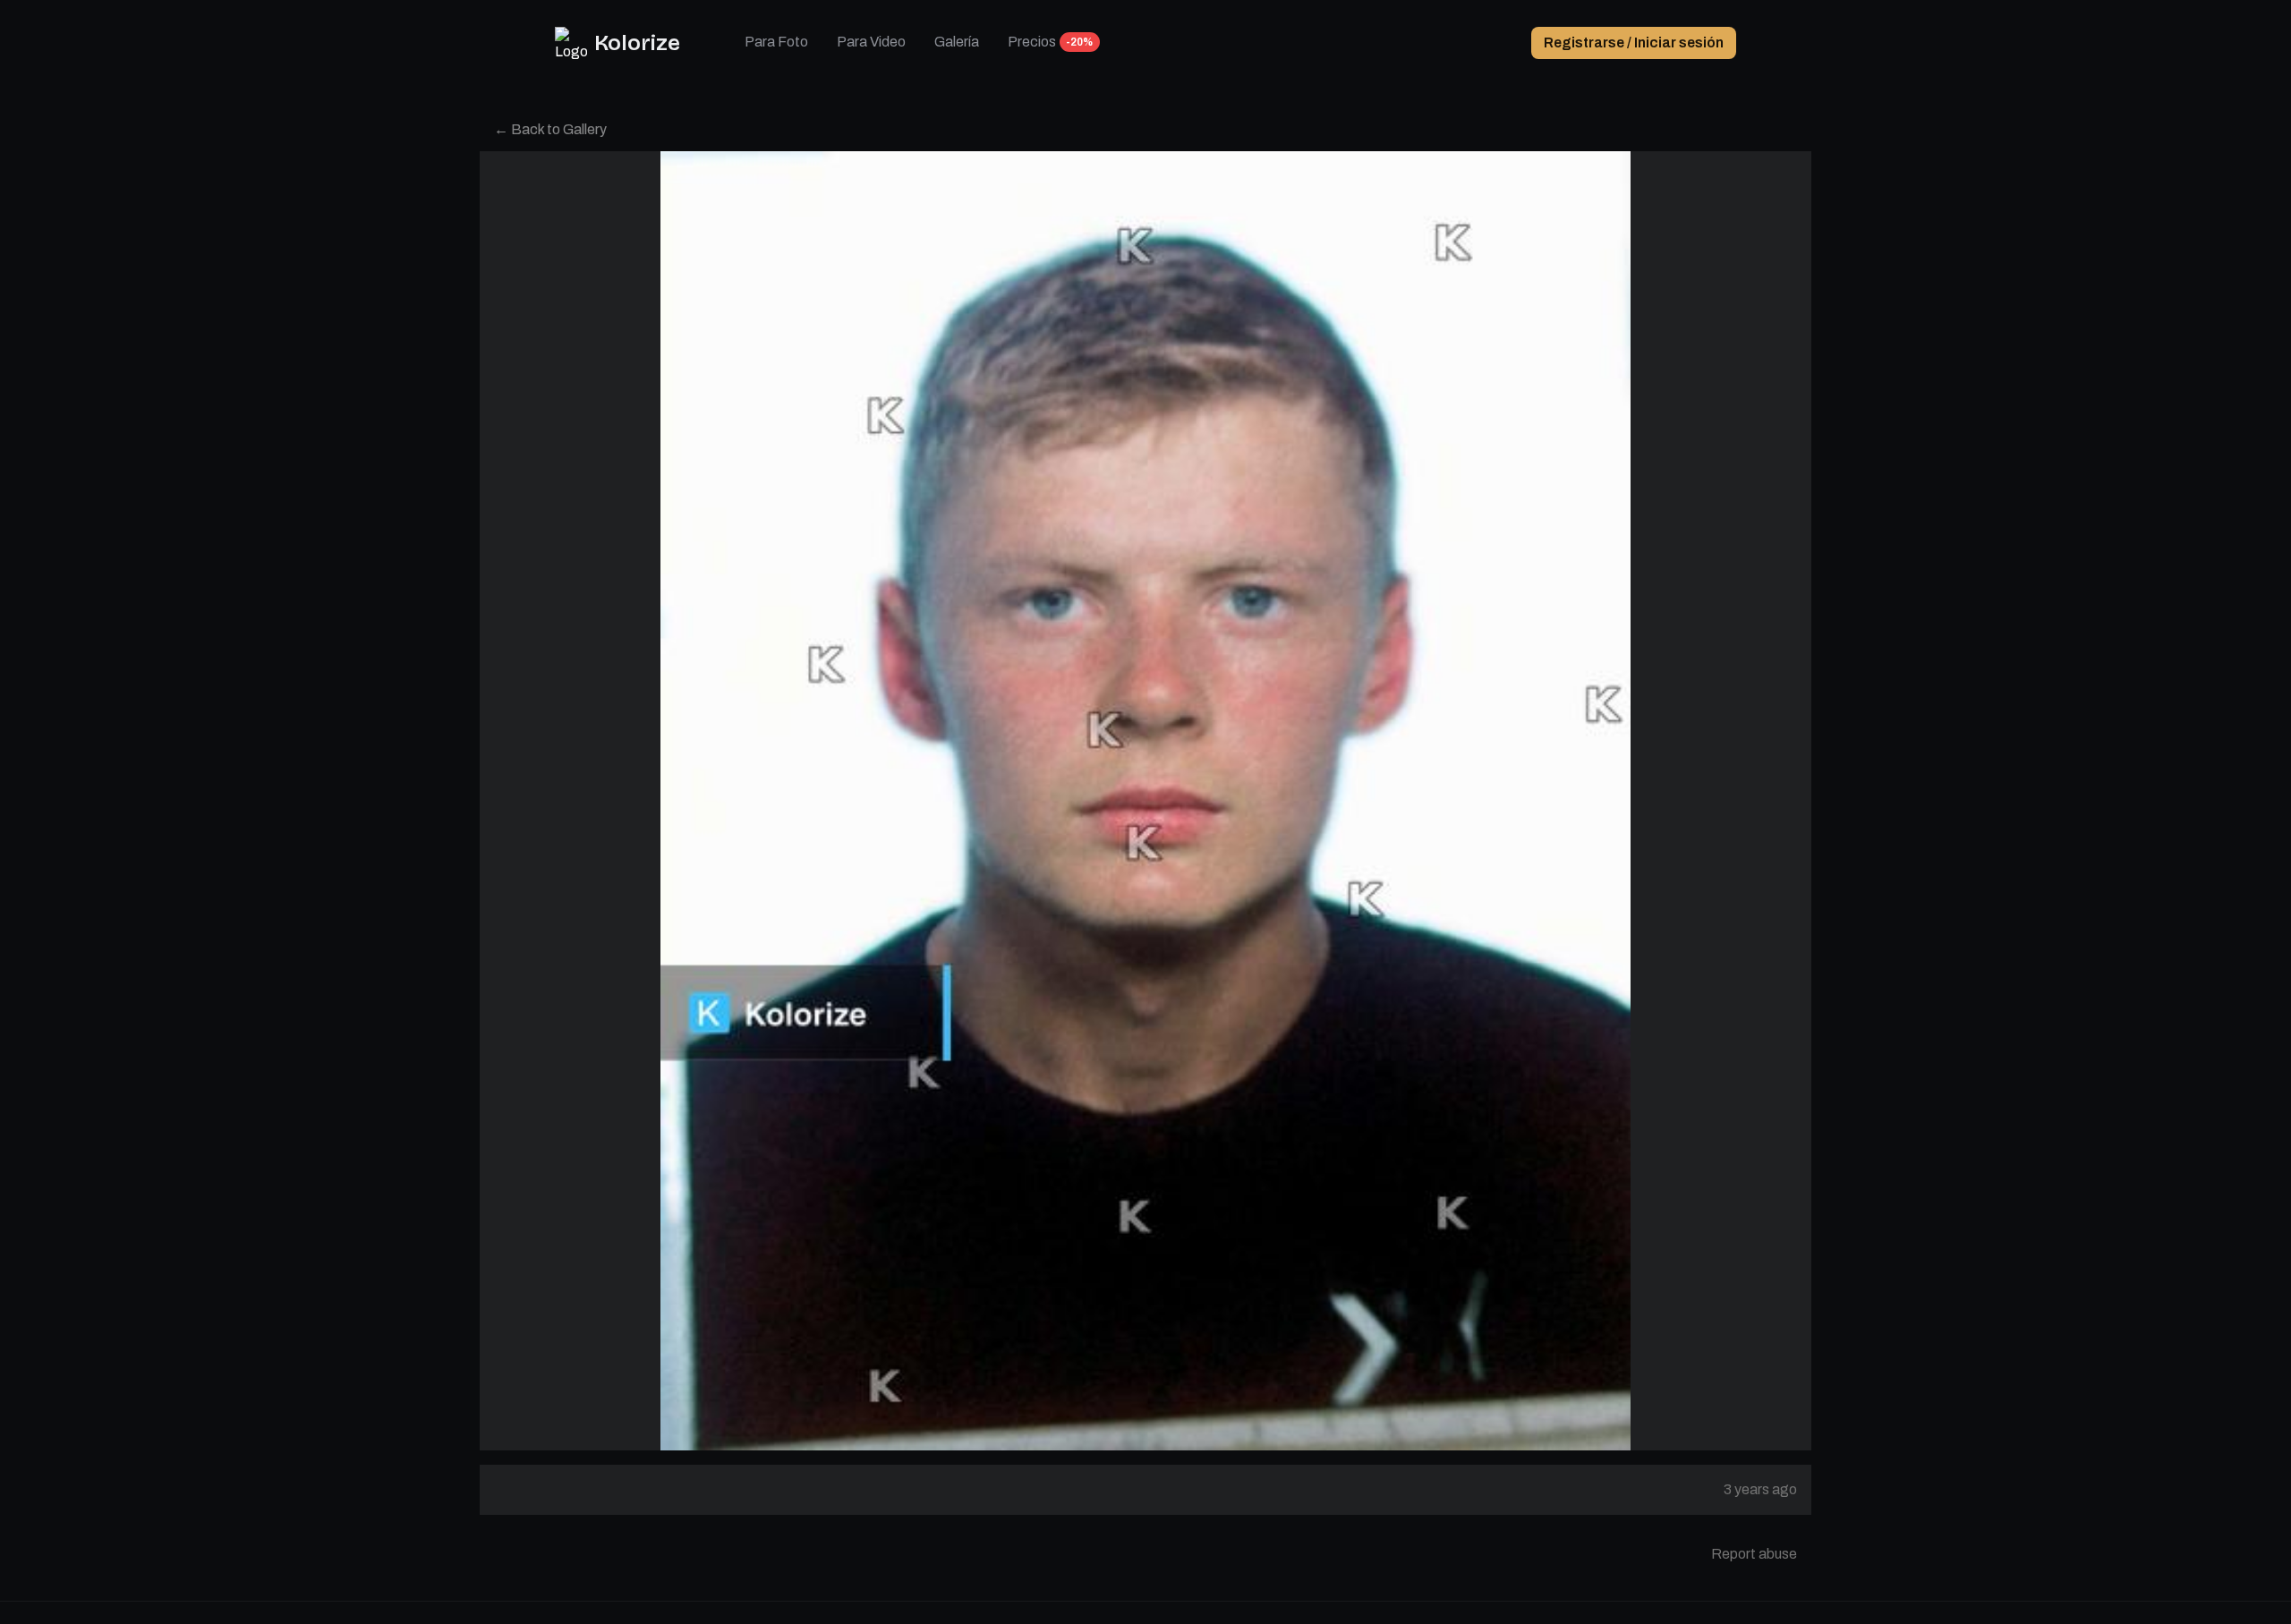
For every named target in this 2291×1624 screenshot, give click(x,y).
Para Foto (776, 42)
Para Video (871, 42)
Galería (957, 42)
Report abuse (1754, 1554)
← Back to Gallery (550, 129)
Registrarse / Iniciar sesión (1634, 43)
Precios (1032, 42)
